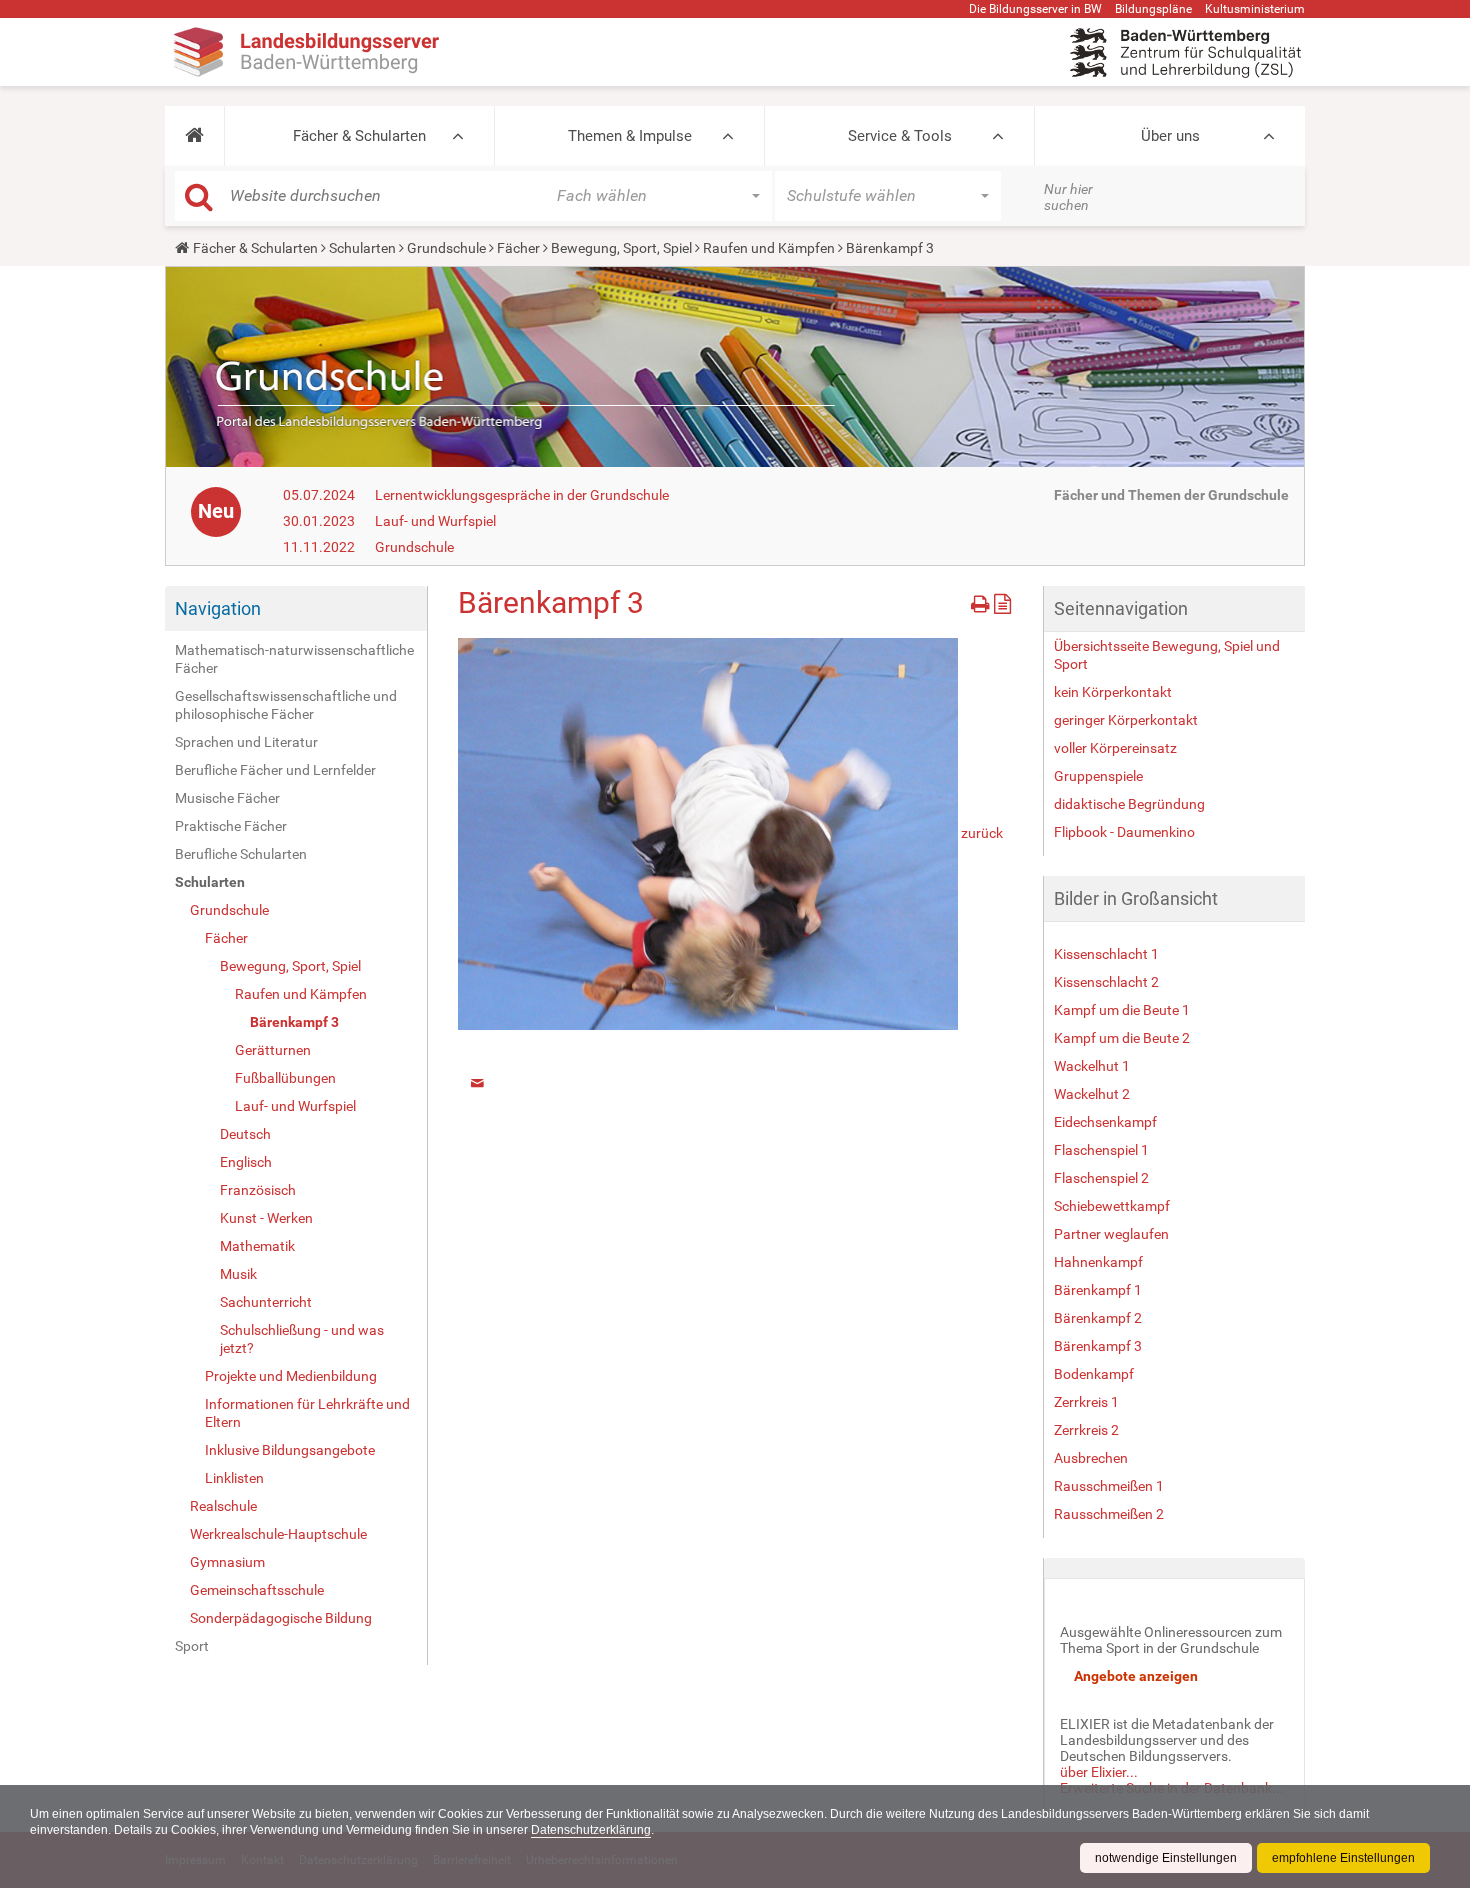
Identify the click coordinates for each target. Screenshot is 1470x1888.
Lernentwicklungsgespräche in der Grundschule (522, 495)
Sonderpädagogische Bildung (281, 1618)
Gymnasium (227, 1562)
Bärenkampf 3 (294, 1022)
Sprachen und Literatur (246, 742)
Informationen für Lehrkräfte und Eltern (307, 1413)
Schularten (362, 248)
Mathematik (257, 1246)
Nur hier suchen (1068, 197)
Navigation (218, 608)
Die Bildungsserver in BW (1035, 9)
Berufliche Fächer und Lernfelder (275, 770)
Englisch (246, 1162)
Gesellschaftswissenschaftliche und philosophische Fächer (286, 705)
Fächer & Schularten (359, 136)
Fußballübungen (285, 1078)
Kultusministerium (1255, 9)
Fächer (518, 248)
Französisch (258, 1190)
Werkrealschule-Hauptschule (278, 1534)
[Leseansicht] (1002, 600)
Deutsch (245, 1134)
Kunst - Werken (266, 1218)
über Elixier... (1099, 1772)
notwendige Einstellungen (1166, 1858)
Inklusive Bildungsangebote (290, 1450)
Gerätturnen (273, 1050)
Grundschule (446, 248)
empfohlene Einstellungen (1343, 1858)
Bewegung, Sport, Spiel (621, 248)
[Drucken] (982, 600)
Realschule (223, 1506)
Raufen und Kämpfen (769, 248)
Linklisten (234, 1478)
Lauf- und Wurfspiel (435, 521)
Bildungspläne (1153, 9)
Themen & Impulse (630, 136)
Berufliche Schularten (241, 854)
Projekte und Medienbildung (291, 1376)
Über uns (1170, 136)
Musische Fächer (227, 798)
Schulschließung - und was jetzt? (302, 1339)
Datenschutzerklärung (591, 1830)
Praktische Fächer (231, 826)
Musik (238, 1274)
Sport (192, 1646)
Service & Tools (900, 136)
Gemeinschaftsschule (257, 1590)
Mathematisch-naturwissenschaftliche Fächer (294, 659)
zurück (982, 832)
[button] (194, 136)
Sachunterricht (266, 1302)
